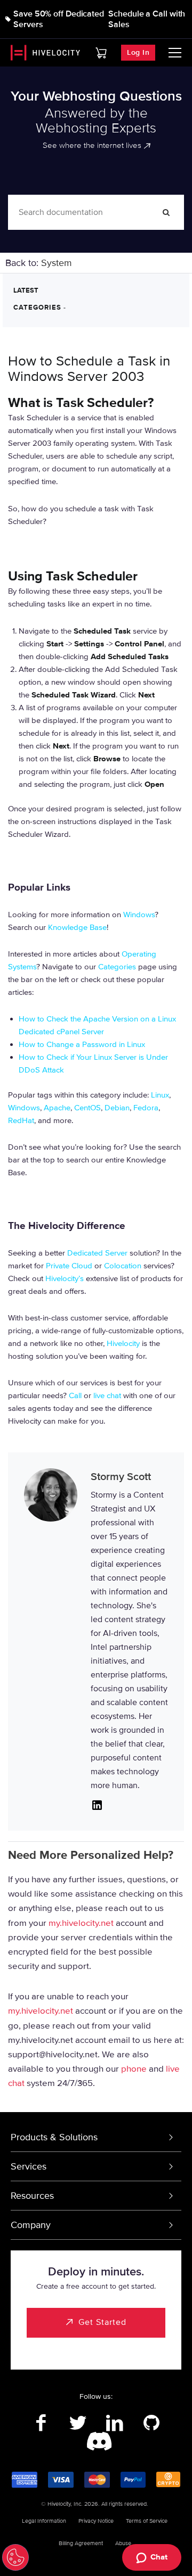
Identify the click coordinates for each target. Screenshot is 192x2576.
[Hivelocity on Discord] (96, 2442)
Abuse (123, 2543)
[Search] (166, 212)
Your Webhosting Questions (96, 96)
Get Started (102, 2322)
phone (134, 2069)
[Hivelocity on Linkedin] (114, 2423)
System (57, 263)
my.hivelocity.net (81, 1923)
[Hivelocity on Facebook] (41, 2423)
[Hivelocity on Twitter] (78, 2423)
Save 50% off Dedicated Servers (59, 19)
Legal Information (44, 2521)
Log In (138, 52)
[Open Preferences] (15, 2557)
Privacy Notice (96, 2521)
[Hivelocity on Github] (151, 2423)
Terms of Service (147, 2521)
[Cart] (101, 53)
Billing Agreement (81, 2543)
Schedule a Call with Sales (147, 19)
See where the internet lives (92, 145)
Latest (26, 290)
